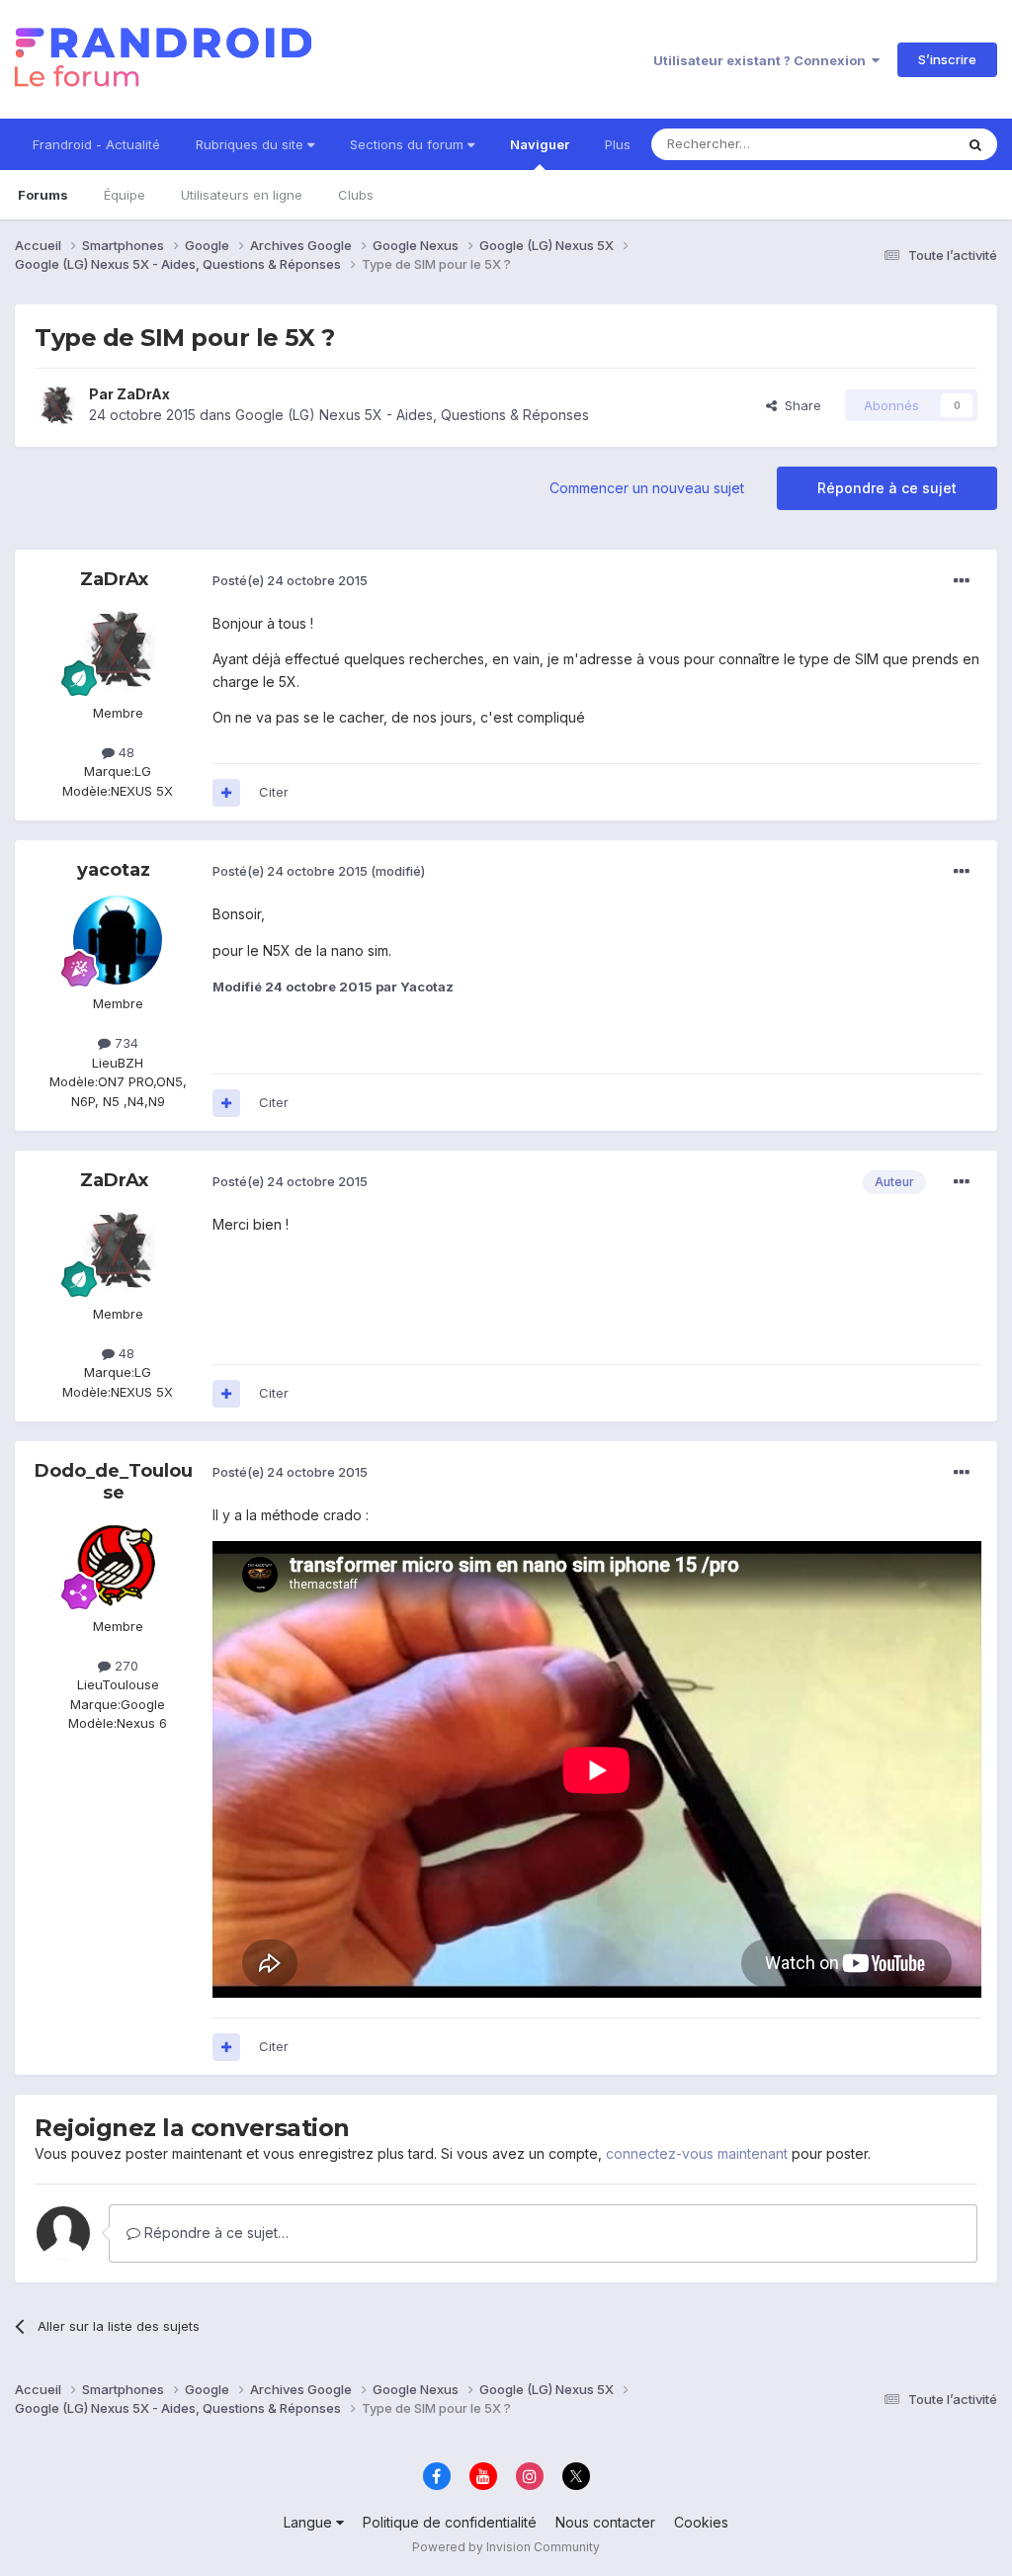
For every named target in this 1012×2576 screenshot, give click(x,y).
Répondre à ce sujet (887, 488)
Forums (43, 195)
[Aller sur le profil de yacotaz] (118, 940)
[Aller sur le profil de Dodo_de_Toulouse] (118, 1563)
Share (799, 405)
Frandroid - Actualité (96, 144)
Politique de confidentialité (450, 2522)
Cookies (701, 2522)
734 (125, 1043)
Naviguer (540, 144)
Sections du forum (409, 144)
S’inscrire (947, 59)
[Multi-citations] (226, 793)
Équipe (125, 195)
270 (125, 1666)
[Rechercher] (975, 144)
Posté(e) (290, 580)
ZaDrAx (143, 394)
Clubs (356, 195)
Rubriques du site (252, 144)
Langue (310, 2522)
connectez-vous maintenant (697, 2153)
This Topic (896, 144)
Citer (274, 792)
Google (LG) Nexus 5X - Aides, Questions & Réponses (412, 415)
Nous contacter (605, 2522)
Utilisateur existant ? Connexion (762, 60)
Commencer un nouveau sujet (647, 488)
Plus (618, 144)
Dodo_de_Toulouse (114, 1482)
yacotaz (114, 870)
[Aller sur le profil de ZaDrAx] (56, 405)
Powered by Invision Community (506, 2547)
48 (125, 752)
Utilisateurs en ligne (242, 195)
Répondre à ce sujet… (214, 2233)
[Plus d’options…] (962, 581)
